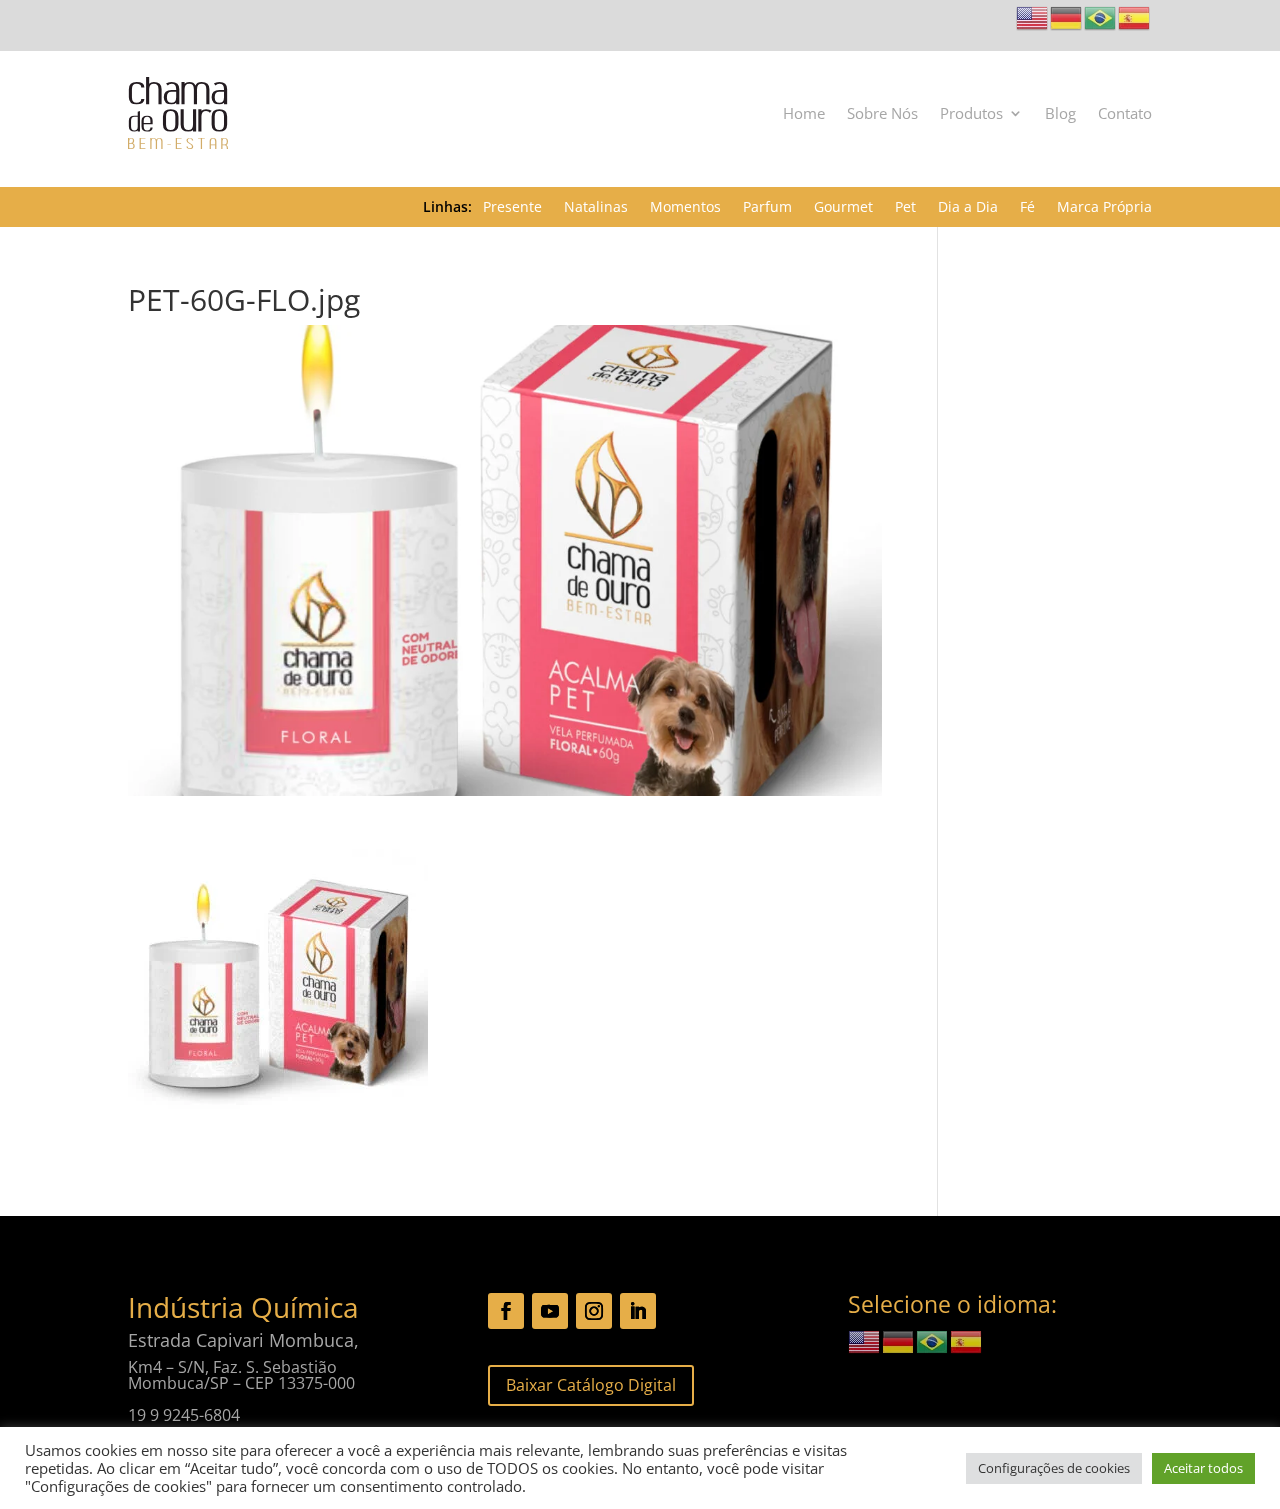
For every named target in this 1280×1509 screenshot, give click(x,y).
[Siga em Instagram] (594, 1311)
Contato (1125, 113)
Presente (512, 208)
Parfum (767, 208)
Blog (1060, 113)
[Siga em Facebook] (506, 1311)
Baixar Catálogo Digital (591, 1385)
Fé (1027, 208)
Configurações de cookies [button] (1054, 1468)
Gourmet (843, 208)
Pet (905, 208)
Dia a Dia (968, 208)
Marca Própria (1104, 208)
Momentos (685, 208)
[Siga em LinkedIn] (638, 1311)
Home (804, 113)
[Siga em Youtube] (550, 1311)
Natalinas (596, 208)
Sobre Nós (882, 113)
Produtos (971, 113)
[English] (1033, 16)
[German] (1067, 16)
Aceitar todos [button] (1203, 1468)
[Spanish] (1135, 16)
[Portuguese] (1101, 16)
